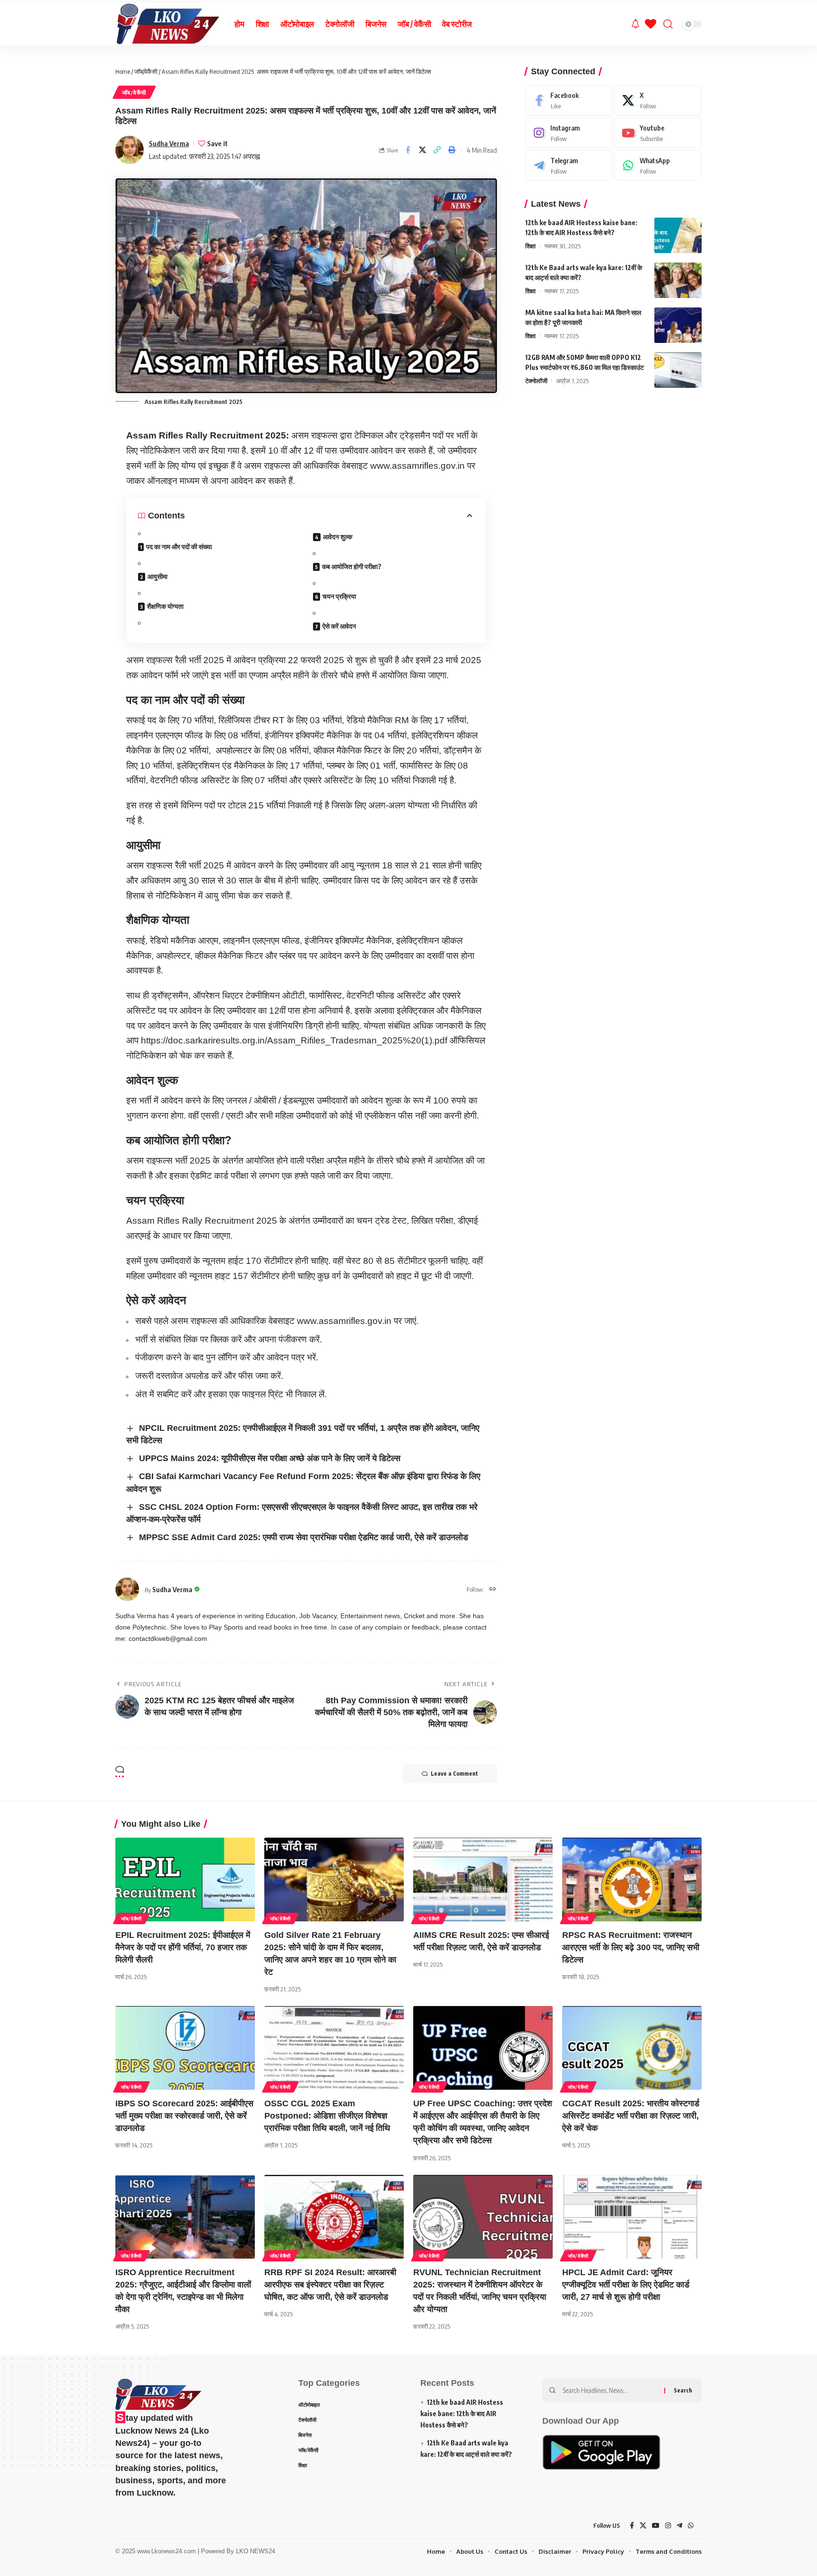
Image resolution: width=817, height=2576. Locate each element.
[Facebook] (569, 100)
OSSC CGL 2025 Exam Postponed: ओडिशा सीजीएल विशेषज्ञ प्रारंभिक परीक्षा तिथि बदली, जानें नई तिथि (327, 2116)
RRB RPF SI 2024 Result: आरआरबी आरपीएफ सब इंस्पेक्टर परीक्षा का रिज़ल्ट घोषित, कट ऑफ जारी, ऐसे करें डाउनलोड (330, 2285)
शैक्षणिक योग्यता (165, 606)
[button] (437, 150)
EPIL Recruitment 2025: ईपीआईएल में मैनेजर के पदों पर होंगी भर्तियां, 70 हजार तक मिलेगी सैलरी (183, 1947)
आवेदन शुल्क (338, 537)
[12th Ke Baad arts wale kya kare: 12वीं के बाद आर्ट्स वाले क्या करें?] (678, 280)
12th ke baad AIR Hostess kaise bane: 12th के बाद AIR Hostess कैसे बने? (462, 2414)
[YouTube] (656, 2526)
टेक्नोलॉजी (536, 381)
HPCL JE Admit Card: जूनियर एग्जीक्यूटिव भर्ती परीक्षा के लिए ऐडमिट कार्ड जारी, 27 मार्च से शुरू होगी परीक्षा (626, 2285)
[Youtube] (658, 133)
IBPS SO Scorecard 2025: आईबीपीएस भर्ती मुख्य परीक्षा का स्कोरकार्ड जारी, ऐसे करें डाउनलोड (184, 2116)
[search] (668, 24)
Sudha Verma (169, 143)
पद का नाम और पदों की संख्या (179, 547)
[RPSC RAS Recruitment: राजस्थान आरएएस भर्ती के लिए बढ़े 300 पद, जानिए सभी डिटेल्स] (632, 1879)
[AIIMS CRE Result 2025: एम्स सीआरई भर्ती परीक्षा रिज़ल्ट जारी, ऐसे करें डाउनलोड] (483, 1879)
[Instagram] (569, 133)
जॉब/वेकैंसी (146, 71)
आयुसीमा (157, 576)
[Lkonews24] (167, 24)
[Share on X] (423, 150)
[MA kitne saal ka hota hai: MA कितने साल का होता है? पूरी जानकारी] (678, 325)
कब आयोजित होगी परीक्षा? (352, 566)
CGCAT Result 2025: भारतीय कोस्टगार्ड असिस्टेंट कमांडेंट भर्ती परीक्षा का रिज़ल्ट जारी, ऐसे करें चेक (631, 2116)
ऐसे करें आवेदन (339, 626)
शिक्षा (530, 246)
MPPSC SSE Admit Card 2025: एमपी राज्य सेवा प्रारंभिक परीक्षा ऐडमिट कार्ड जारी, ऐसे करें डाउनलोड (304, 1537)
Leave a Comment (454, 1774)
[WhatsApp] (658, 166)
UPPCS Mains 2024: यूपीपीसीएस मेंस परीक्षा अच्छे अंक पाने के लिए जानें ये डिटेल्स (270, 1458)
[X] (658, 100)
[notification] (635, 24)
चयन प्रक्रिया (339, 596)
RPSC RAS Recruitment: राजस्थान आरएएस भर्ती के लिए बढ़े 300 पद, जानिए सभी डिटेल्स (631, 1947)
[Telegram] (569, 166)
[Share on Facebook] (408, 150)
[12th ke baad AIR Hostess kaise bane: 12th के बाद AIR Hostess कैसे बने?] (678, 235)
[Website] (493, 1590)
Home (123, 71)
